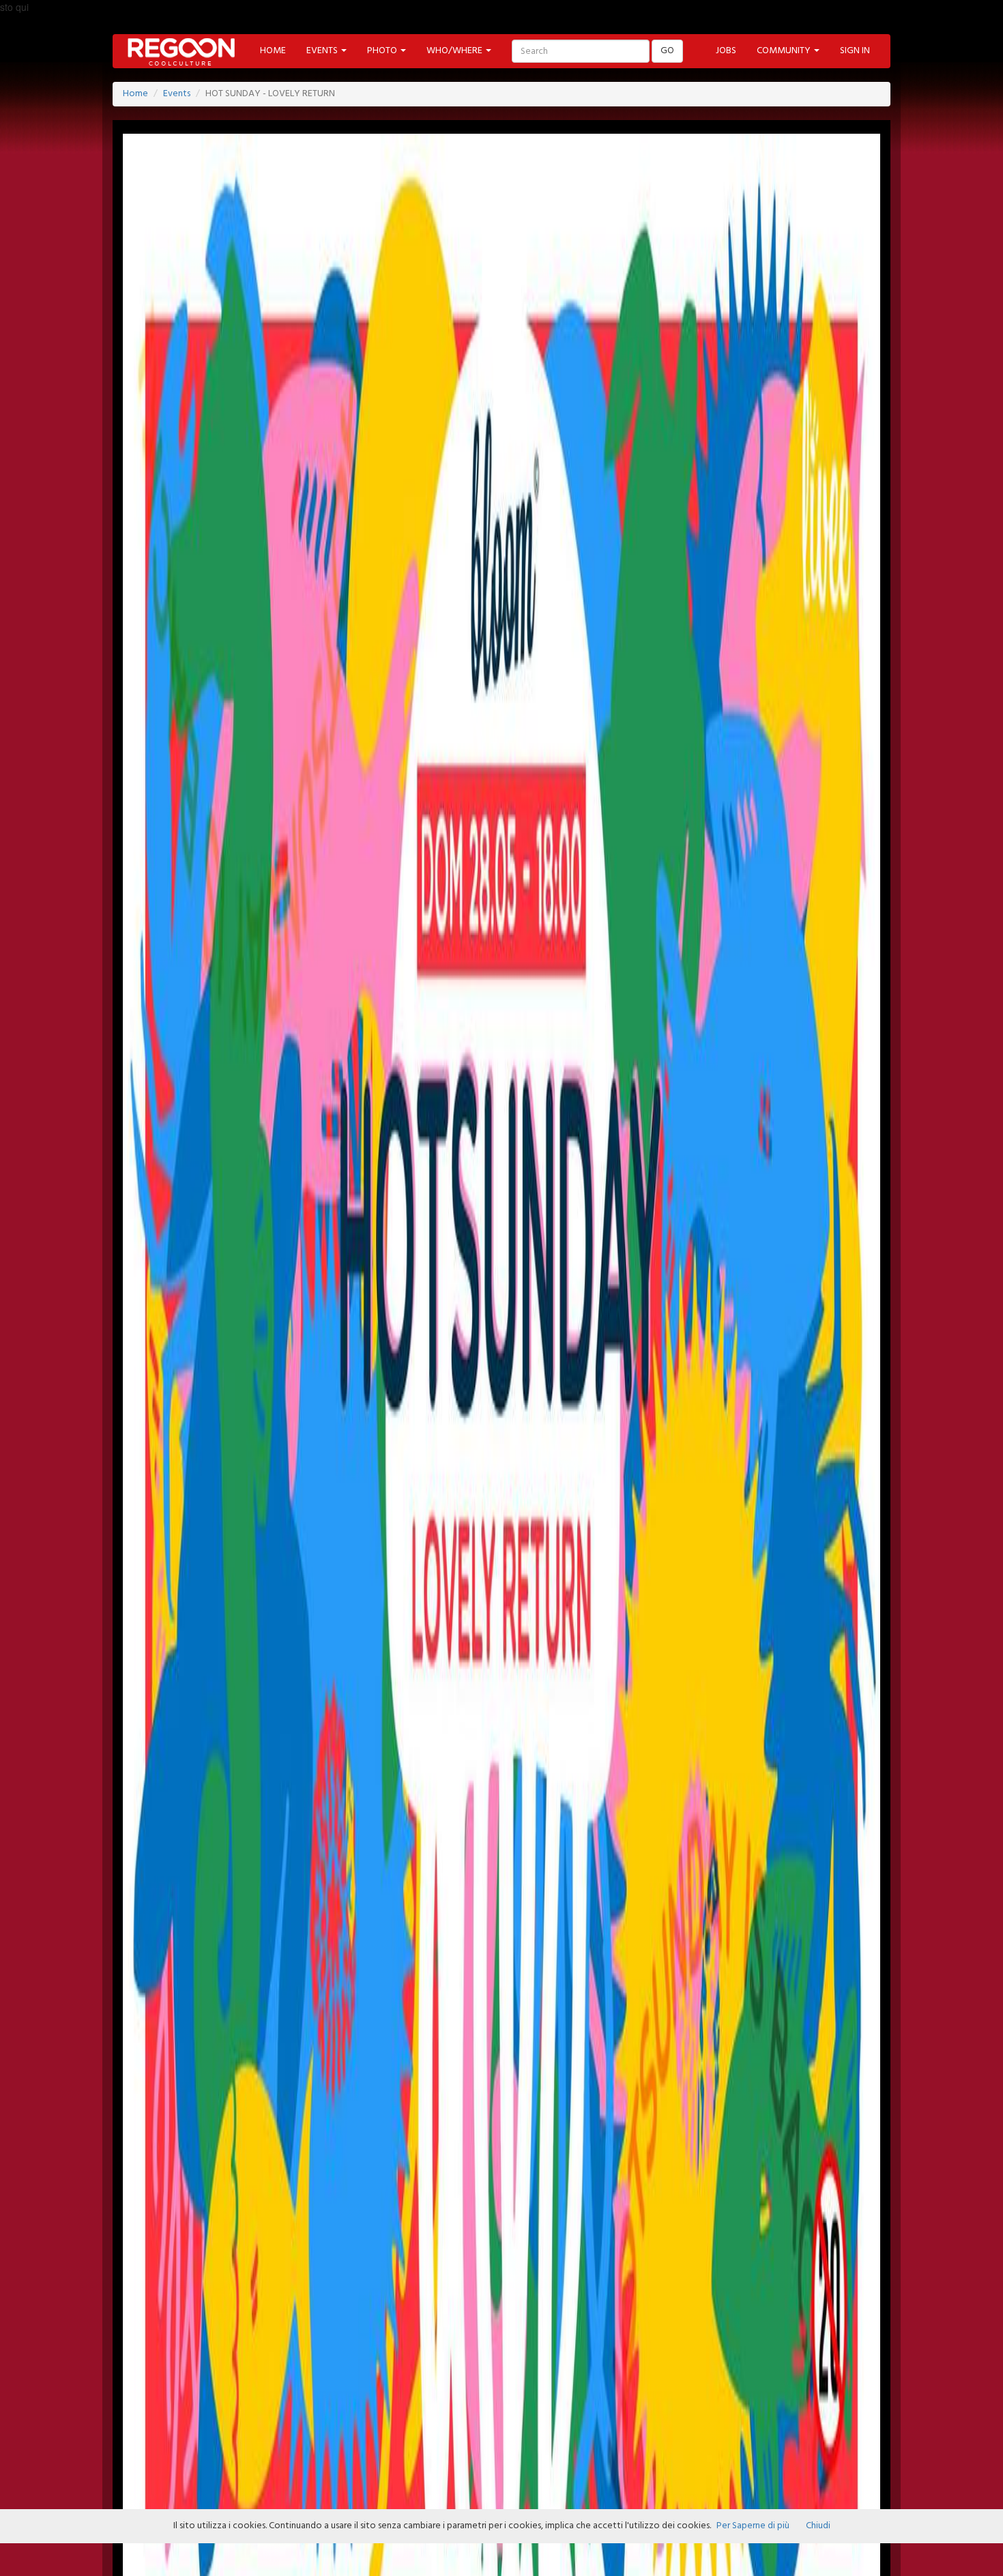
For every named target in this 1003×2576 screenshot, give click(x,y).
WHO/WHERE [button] (455, 51)
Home (135, 94)
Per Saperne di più (753, 2526)
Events (177, 94)
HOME (273, 51)
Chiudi (818, 2526)
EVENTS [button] (323, 51)
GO (667, 51)
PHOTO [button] (383, 51)
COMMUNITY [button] (785, 51)
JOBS (726, 51)
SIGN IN (855, 51)
